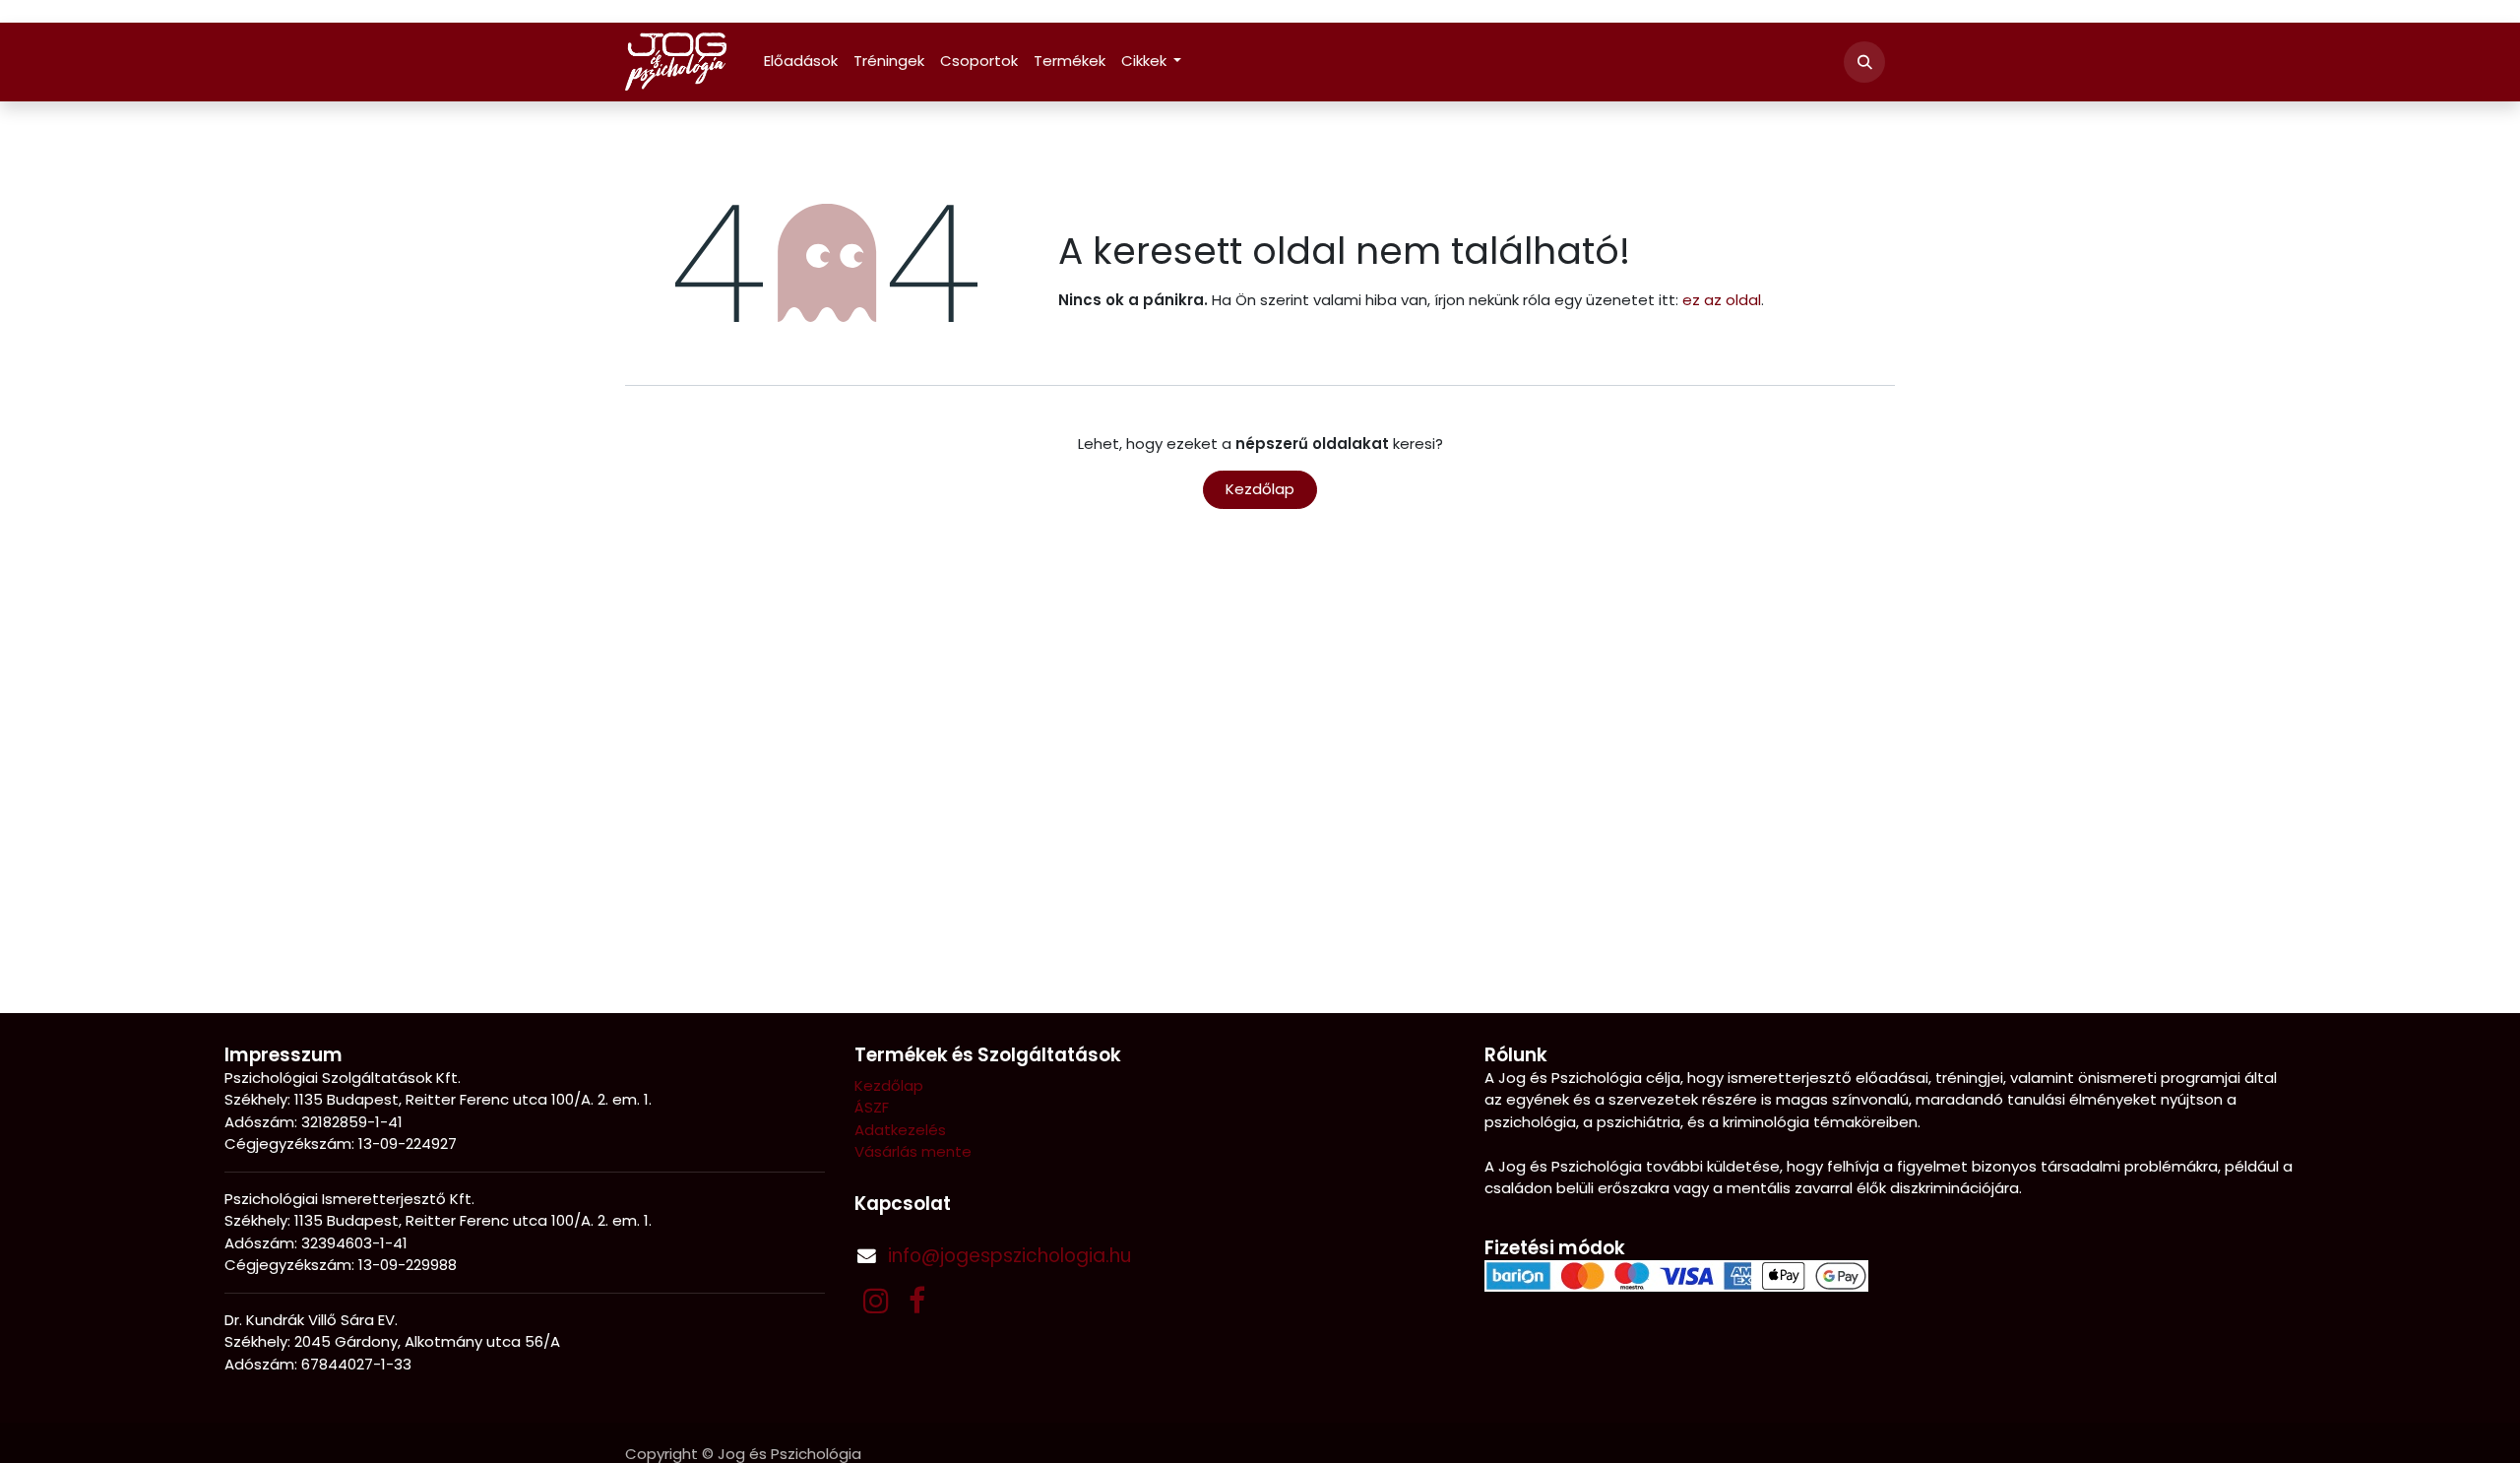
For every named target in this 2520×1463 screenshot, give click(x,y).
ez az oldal (1722, 300)
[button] (1864, 62)
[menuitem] (801, 62)
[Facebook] (917, 1301)
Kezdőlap (1260, 489)
